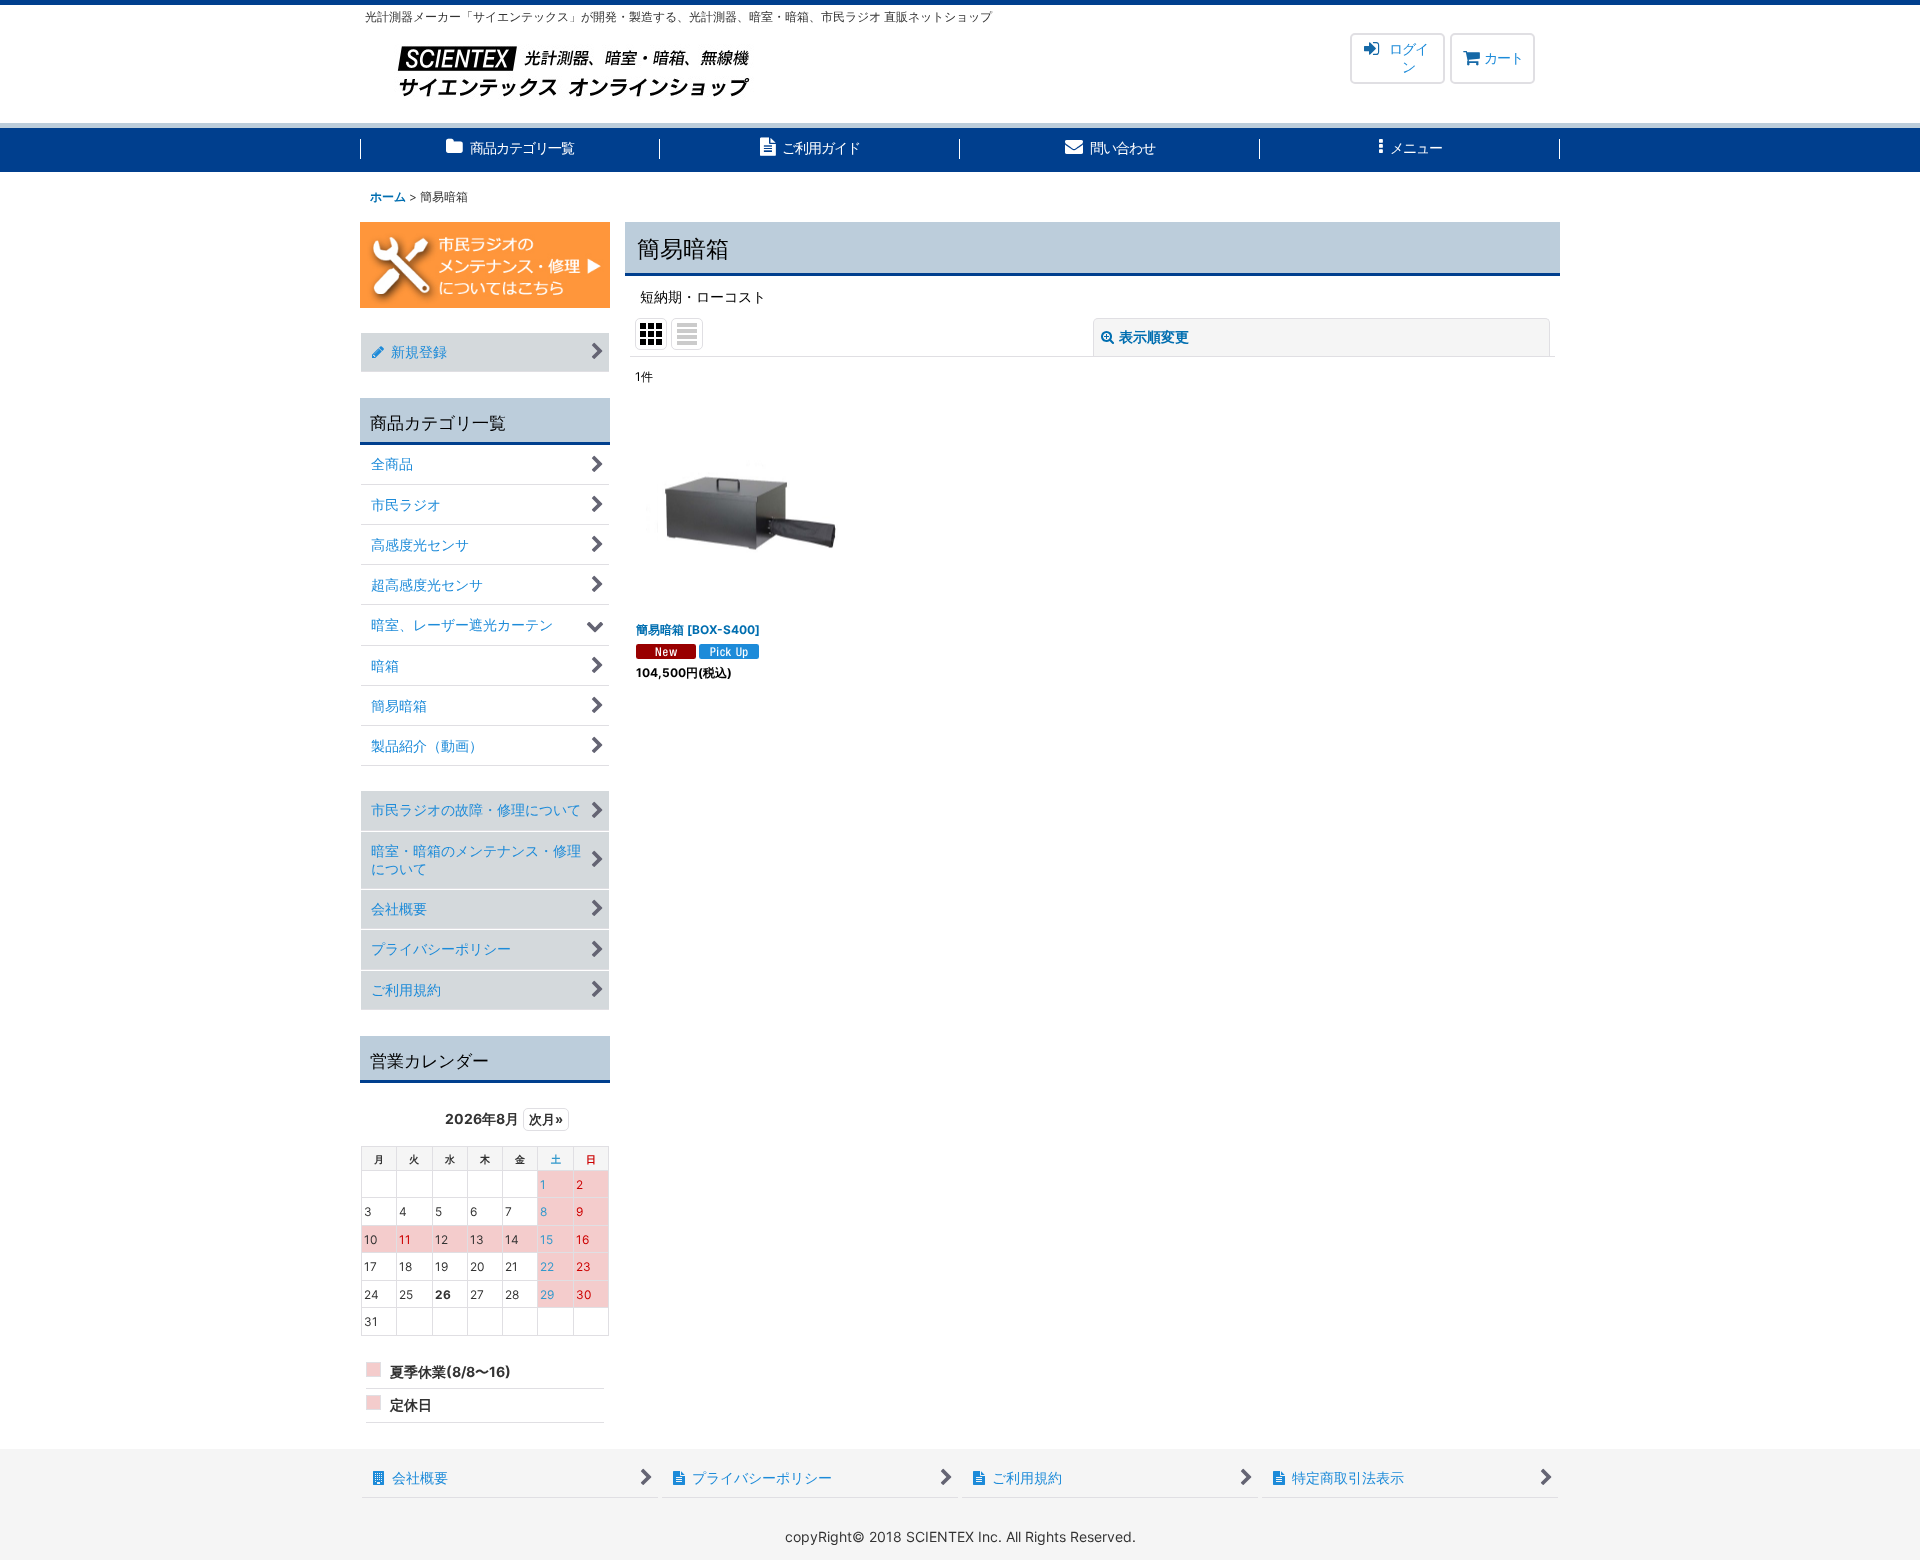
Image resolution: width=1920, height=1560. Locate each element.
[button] (1410, 150)
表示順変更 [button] (1154, 336)
